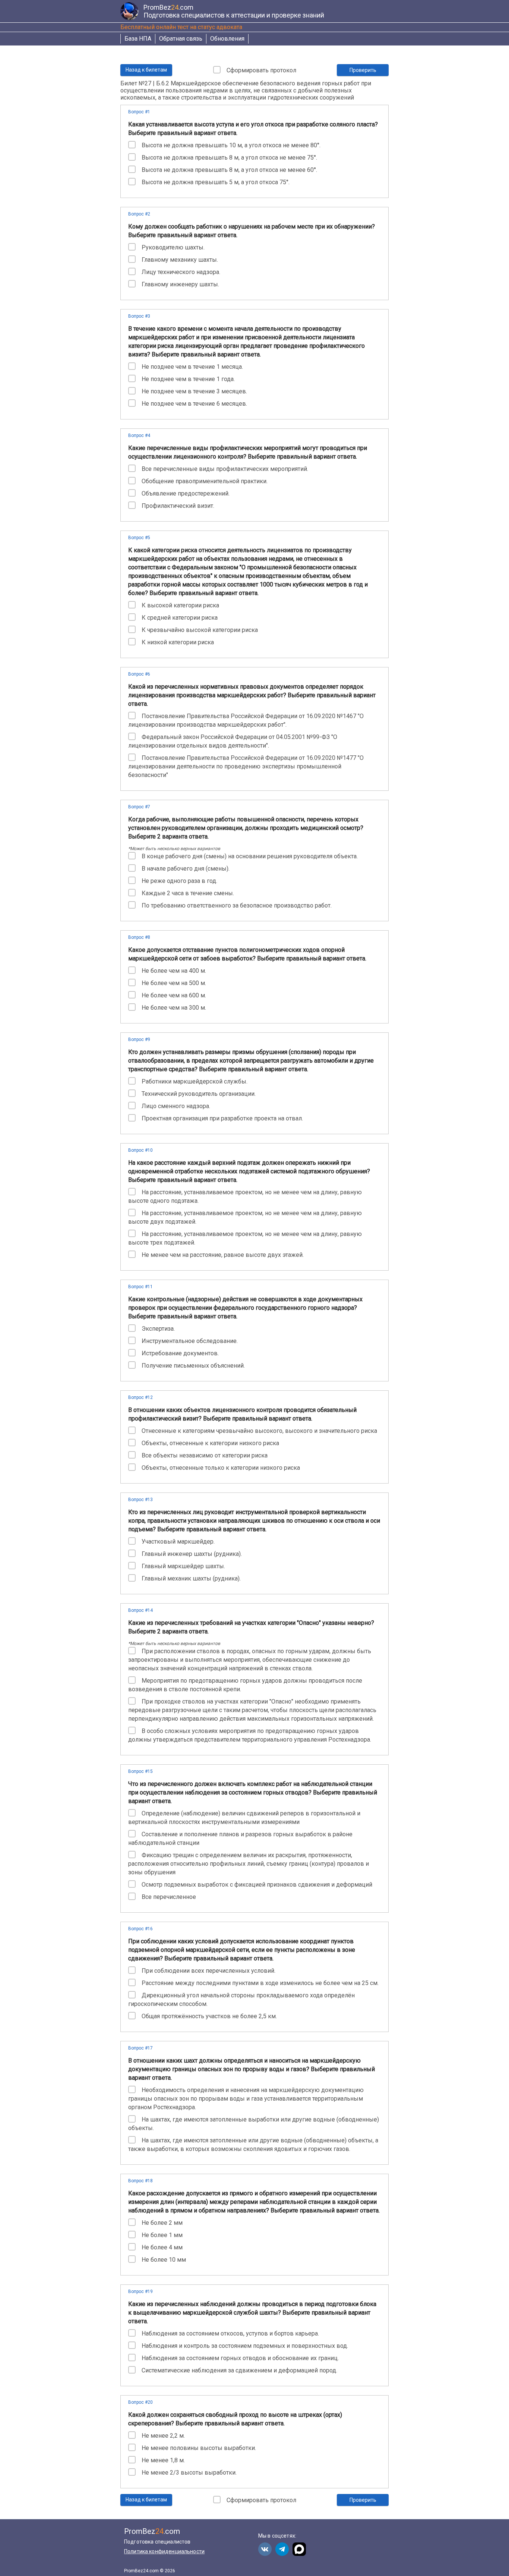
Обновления (227, 39)
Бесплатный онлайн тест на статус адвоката (181, 27)
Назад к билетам (146, 70)
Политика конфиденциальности (164, 2551)
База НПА (138, 39)
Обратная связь (181, 39)
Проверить (363, 70)
